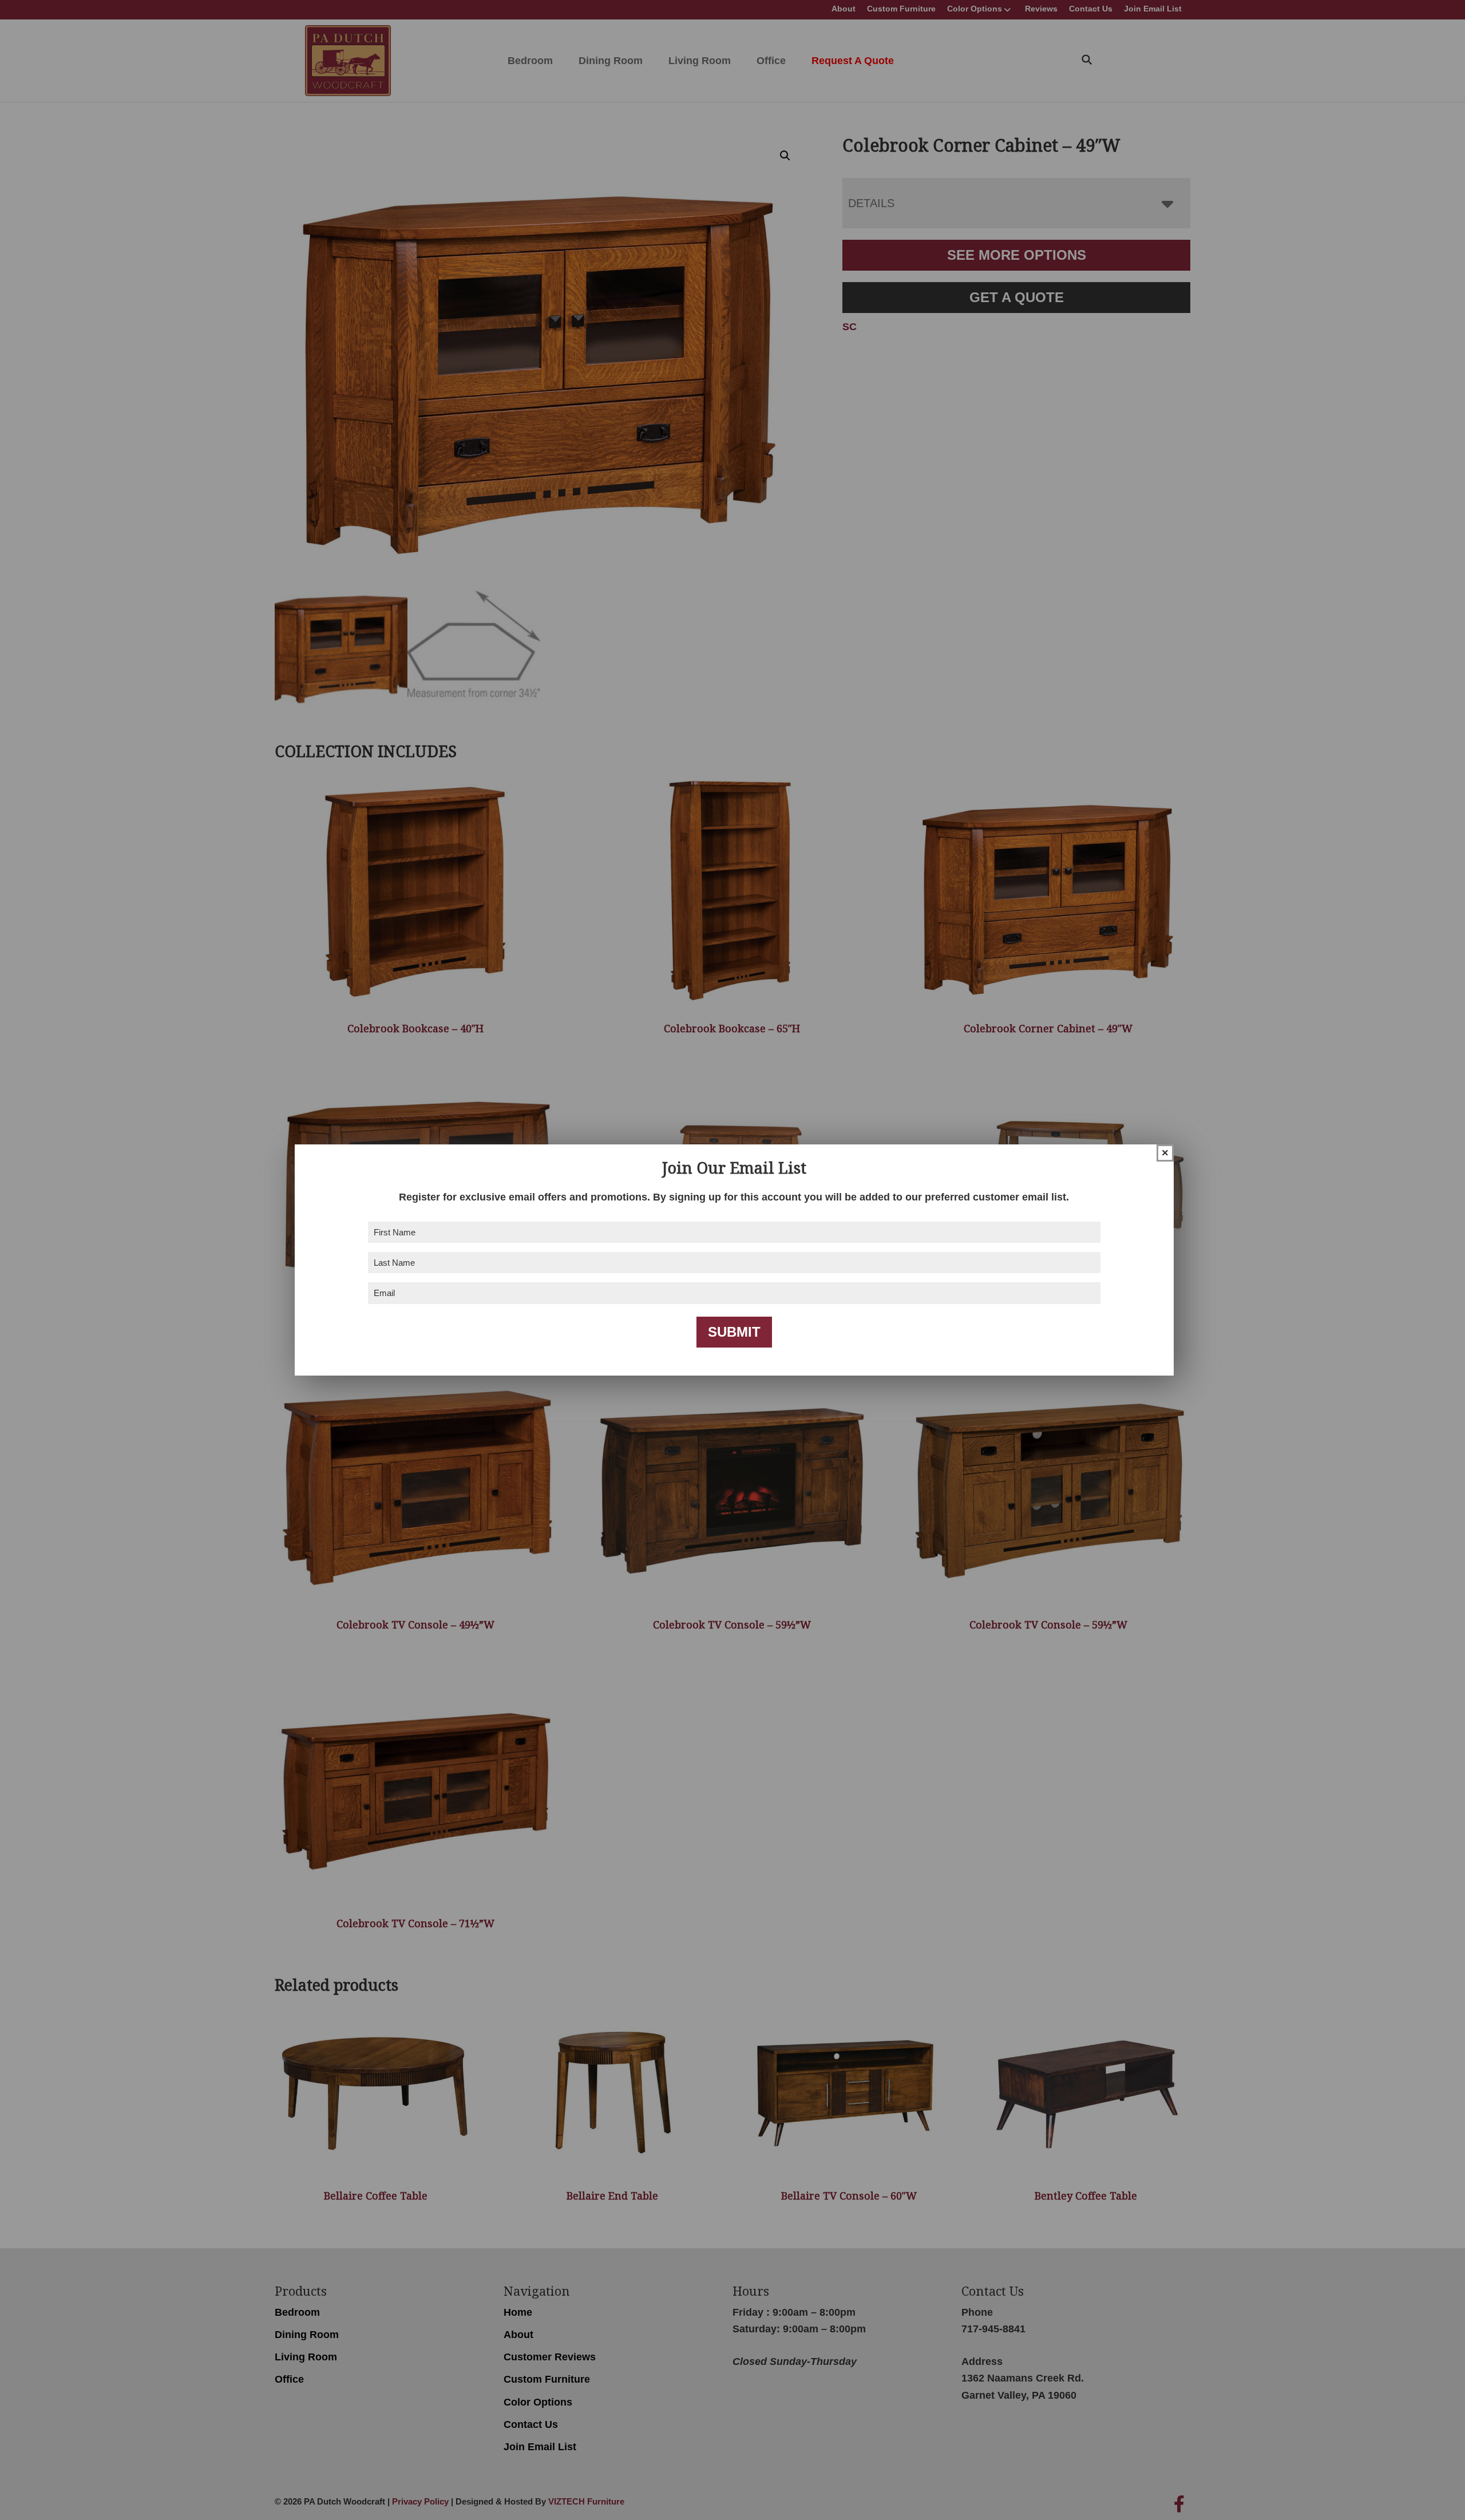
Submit (734, 1332)
